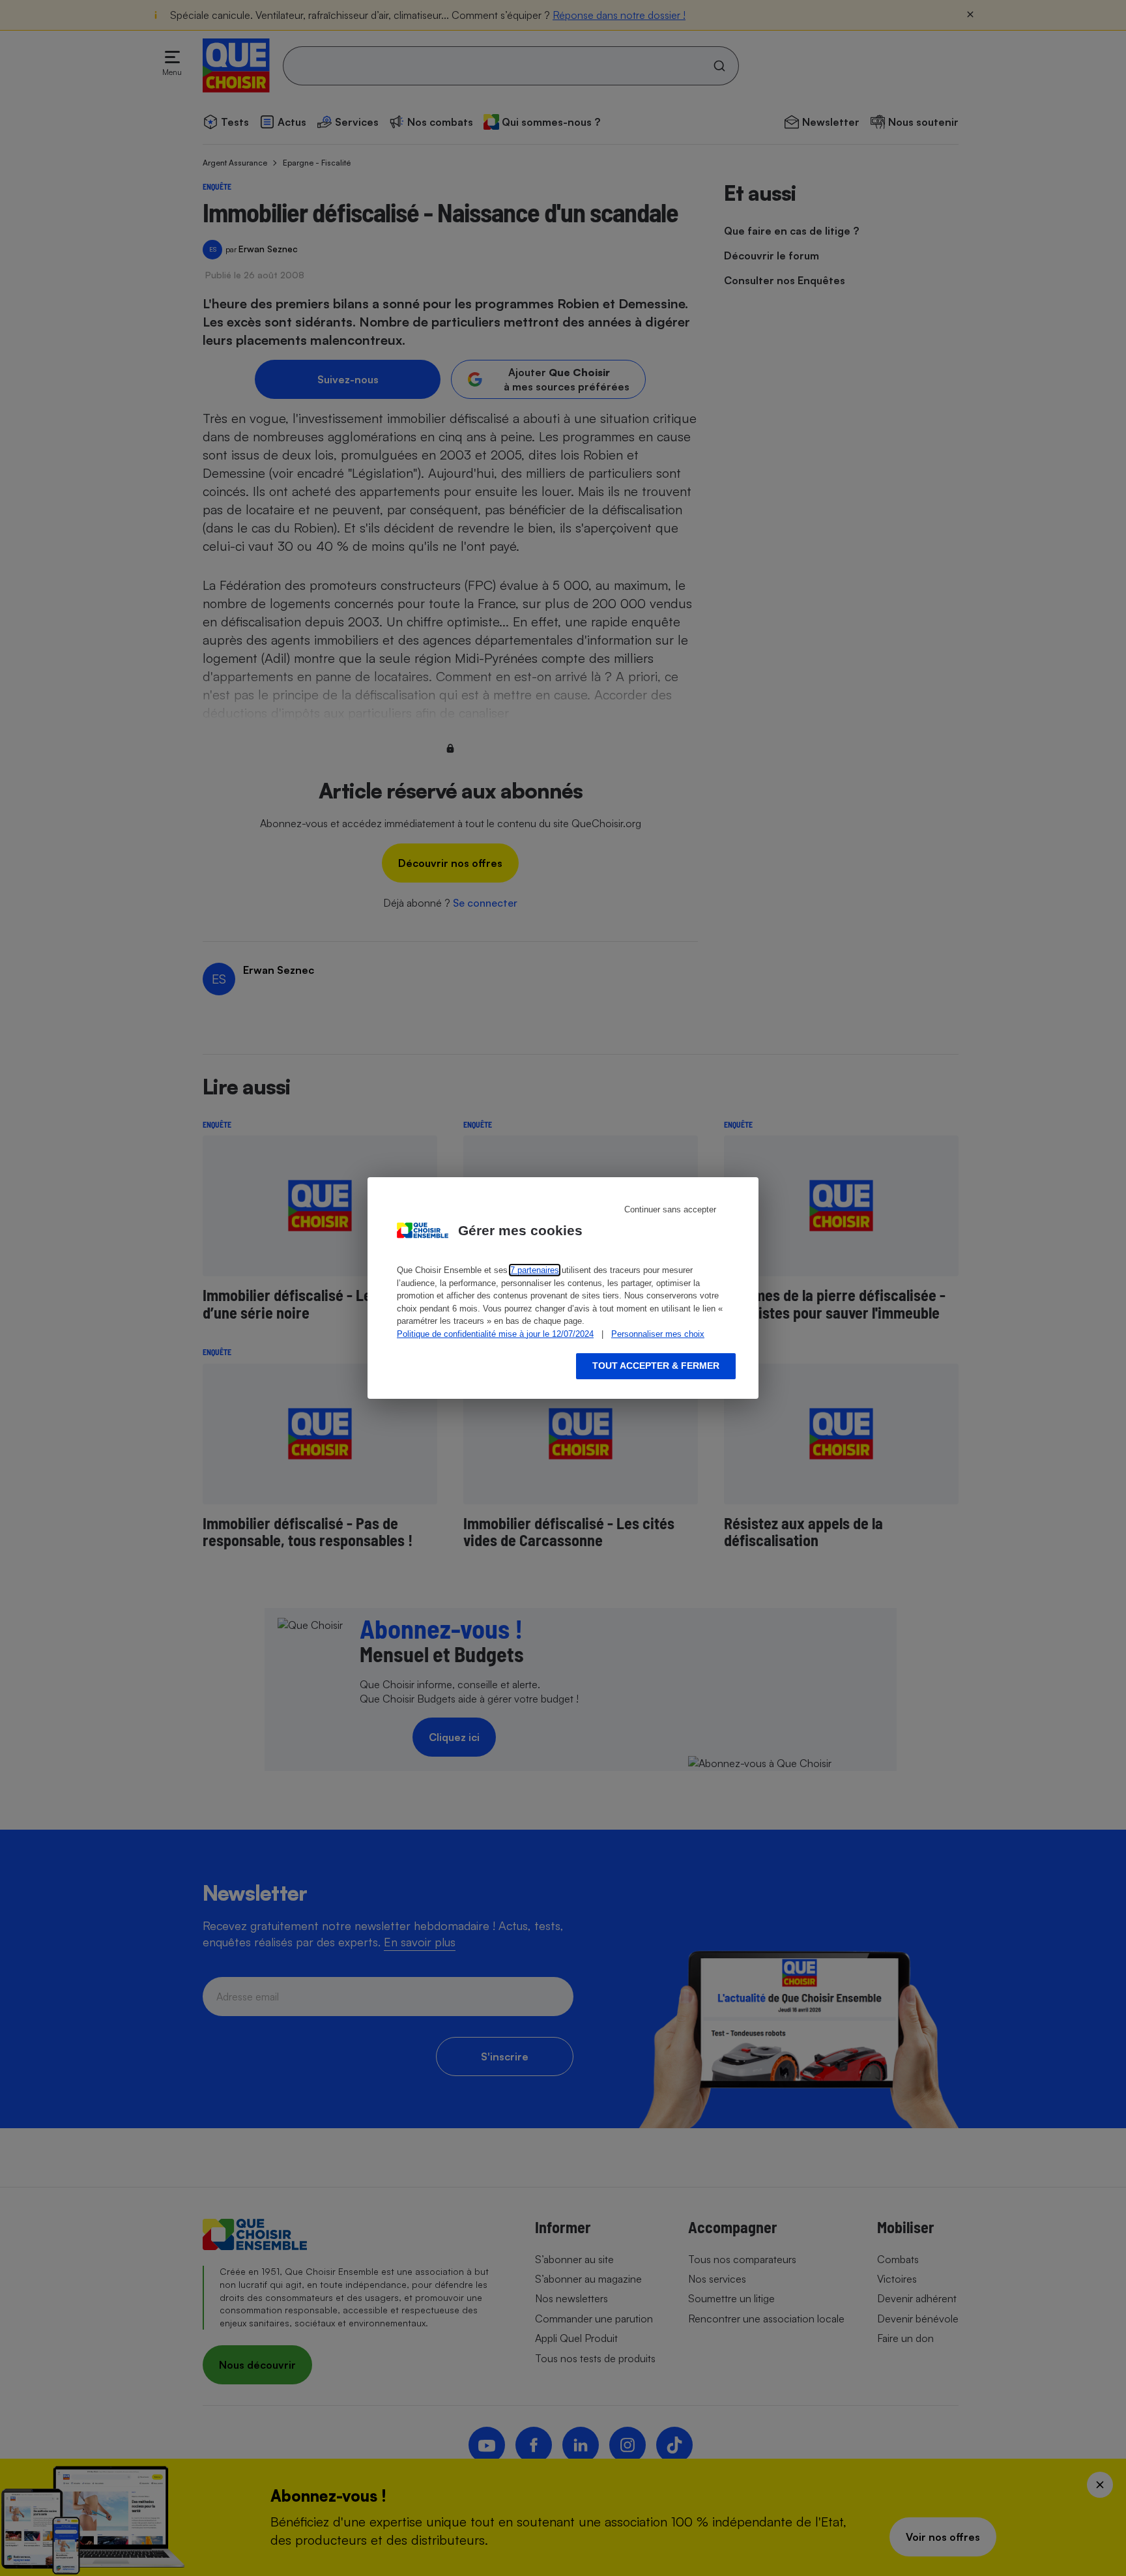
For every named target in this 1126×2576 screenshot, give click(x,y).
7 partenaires (535, 1270)
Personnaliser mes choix (658, 1334)
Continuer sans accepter (670, 1209)
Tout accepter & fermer (656, 1366)
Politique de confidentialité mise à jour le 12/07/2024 (495, 1334)
